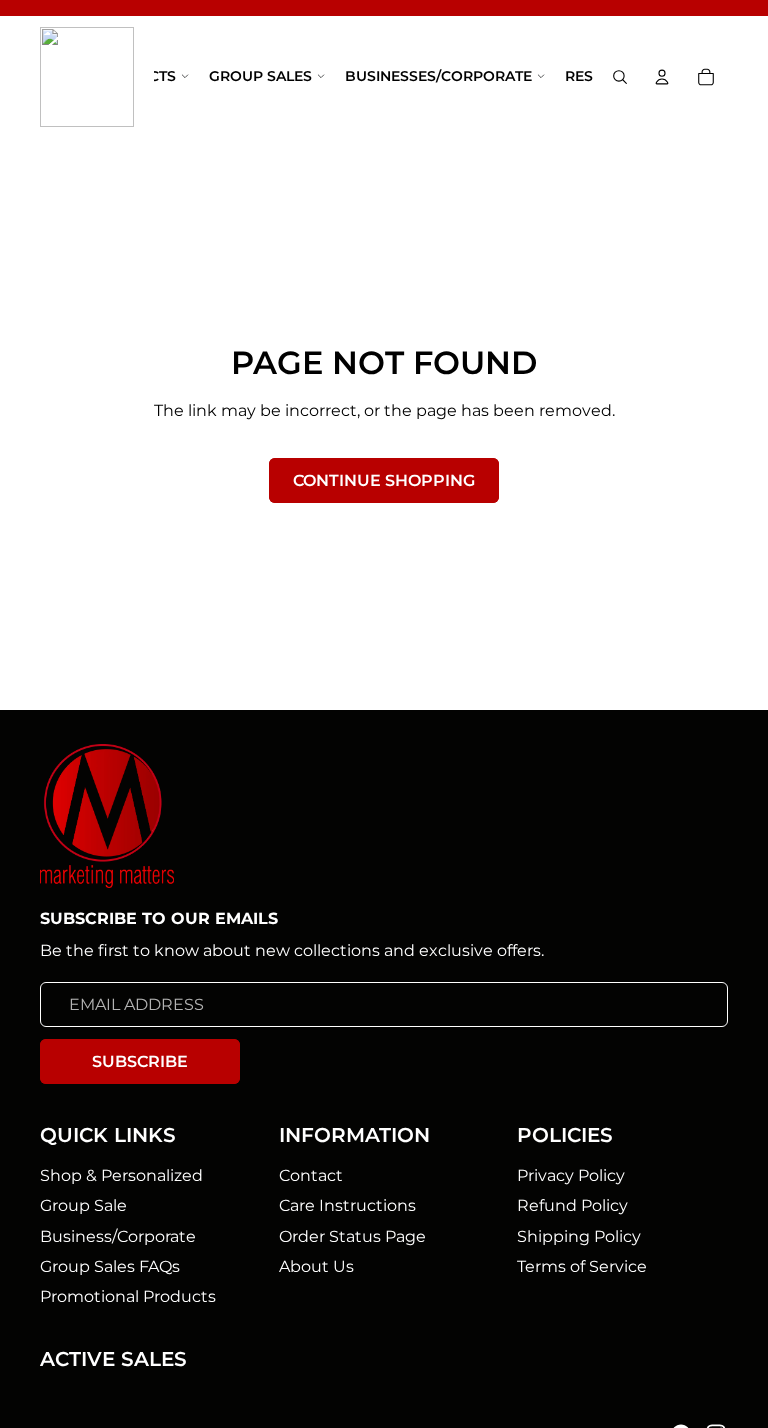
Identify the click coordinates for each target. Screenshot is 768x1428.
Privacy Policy (571, 1174)
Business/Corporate (118, 1235)
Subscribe (140, 1060)
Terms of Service (582, 1265)
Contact (311, 1174)
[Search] (620, 77)
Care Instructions (347, 1205)
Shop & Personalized (121, 1174)
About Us (316, 1265)
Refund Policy (572, 1205)
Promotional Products (128, 1296)
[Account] (662, 77)
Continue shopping (384, 480)
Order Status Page (352, 1235)
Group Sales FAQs (110, 1265)
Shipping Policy (579, 1235)
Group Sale (83, 1205)
